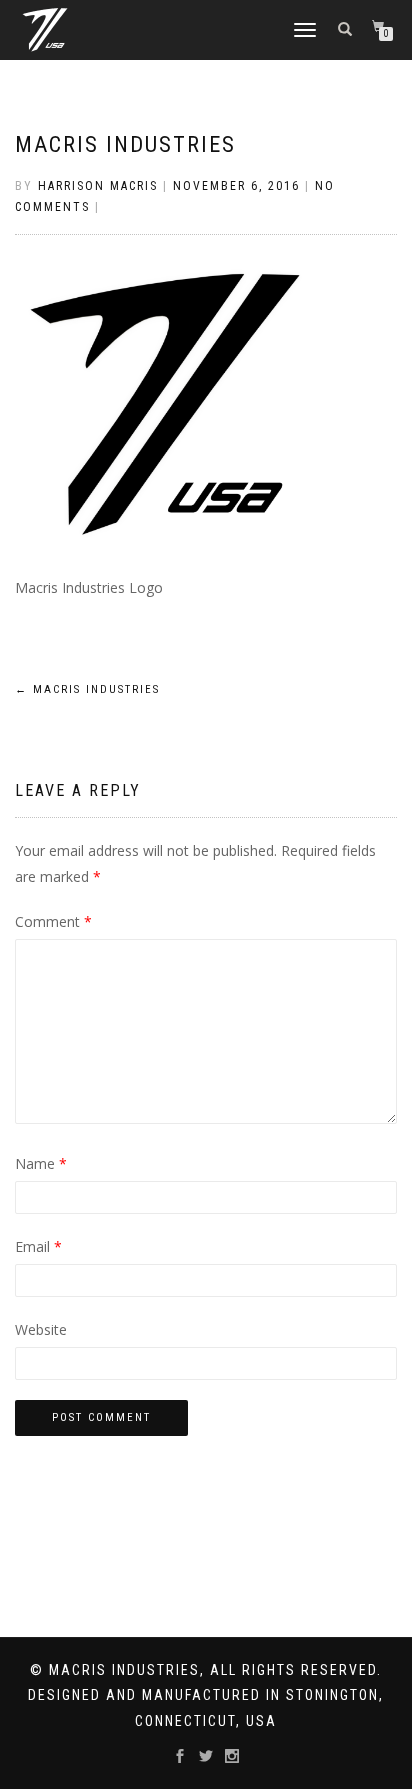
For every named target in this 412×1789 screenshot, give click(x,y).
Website (41, 1329)
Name (41, 1163)
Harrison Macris (98, 186)
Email (38, 1246)
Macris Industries (125, 144)
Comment (53, 921)
